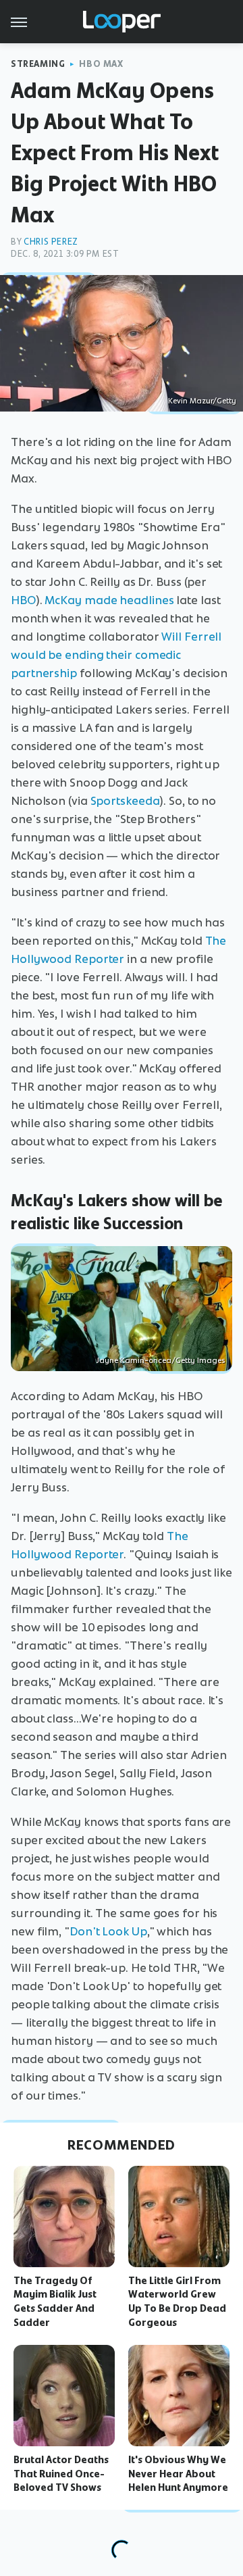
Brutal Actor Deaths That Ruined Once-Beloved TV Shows (61, 2474)
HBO (23, 600)
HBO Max (101, 64)
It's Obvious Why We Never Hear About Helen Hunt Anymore (178, 2474)
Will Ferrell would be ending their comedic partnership (116, 655)
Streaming (38, 64)
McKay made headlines (109, 600)
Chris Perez (51, 242)
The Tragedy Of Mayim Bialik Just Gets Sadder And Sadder (55, 2302)
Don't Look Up (108, 1931)
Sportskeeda (125, 801)
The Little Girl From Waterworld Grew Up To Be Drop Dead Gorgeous (177, 2302)
